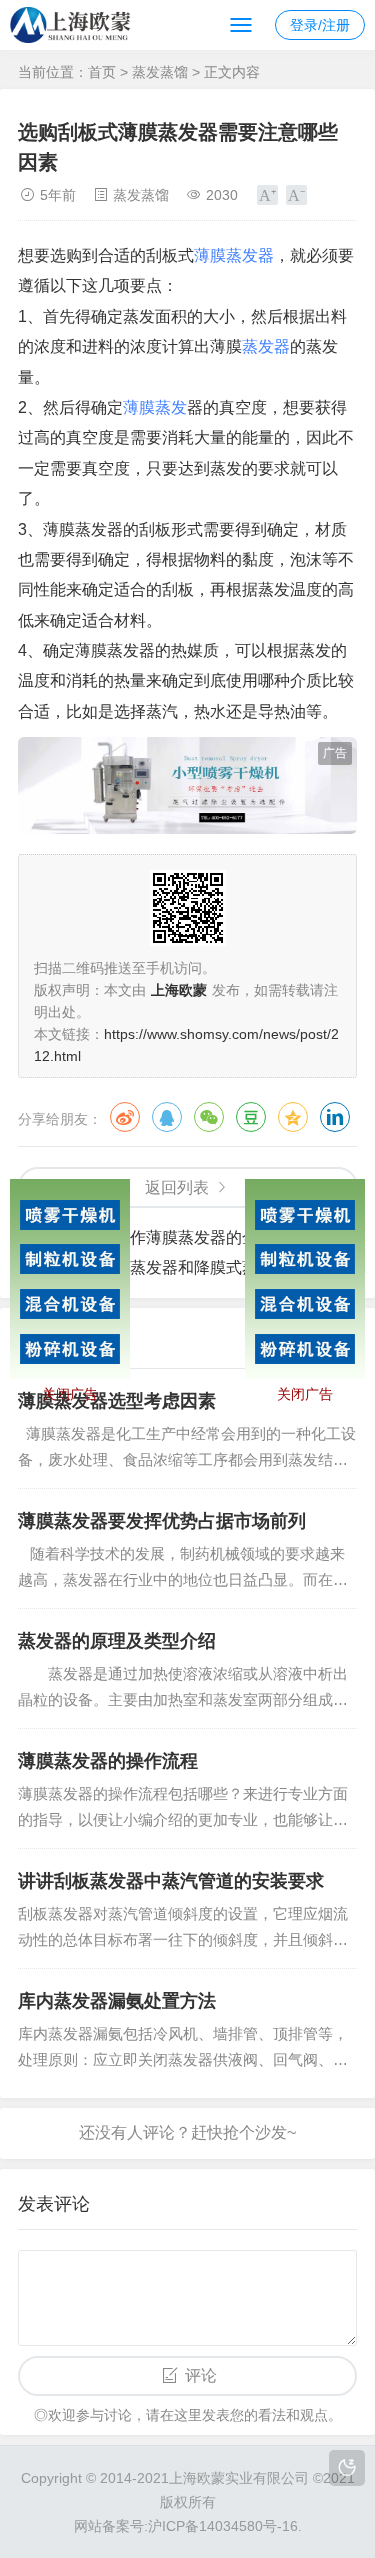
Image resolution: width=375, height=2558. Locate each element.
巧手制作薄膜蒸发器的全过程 (186, 1237)
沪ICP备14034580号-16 (223, 2526)
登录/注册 (320, 25)
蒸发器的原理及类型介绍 (117, 1641)
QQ (167, 1117)
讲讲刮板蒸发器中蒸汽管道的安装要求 (171, 1881)
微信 (209, 1117)
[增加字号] (267, 195)
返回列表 (177, 1187)
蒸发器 (266, 346)
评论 (201, 2375)
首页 (102, 72)
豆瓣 (251, 1117)
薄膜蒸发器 (234, 255)
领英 (335, 1117)
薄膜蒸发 (155, 407)
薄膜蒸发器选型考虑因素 (117, 1401)
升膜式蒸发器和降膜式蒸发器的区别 (210, 1267)
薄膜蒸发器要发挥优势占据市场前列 (162, 1521)
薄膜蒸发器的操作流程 (108, 1761)
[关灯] (347, 2468)
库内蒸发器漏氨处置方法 (117, 2001)
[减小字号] (296, 195)
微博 (125, 1117)
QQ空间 (293, 1117)
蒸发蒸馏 (160, 72)
